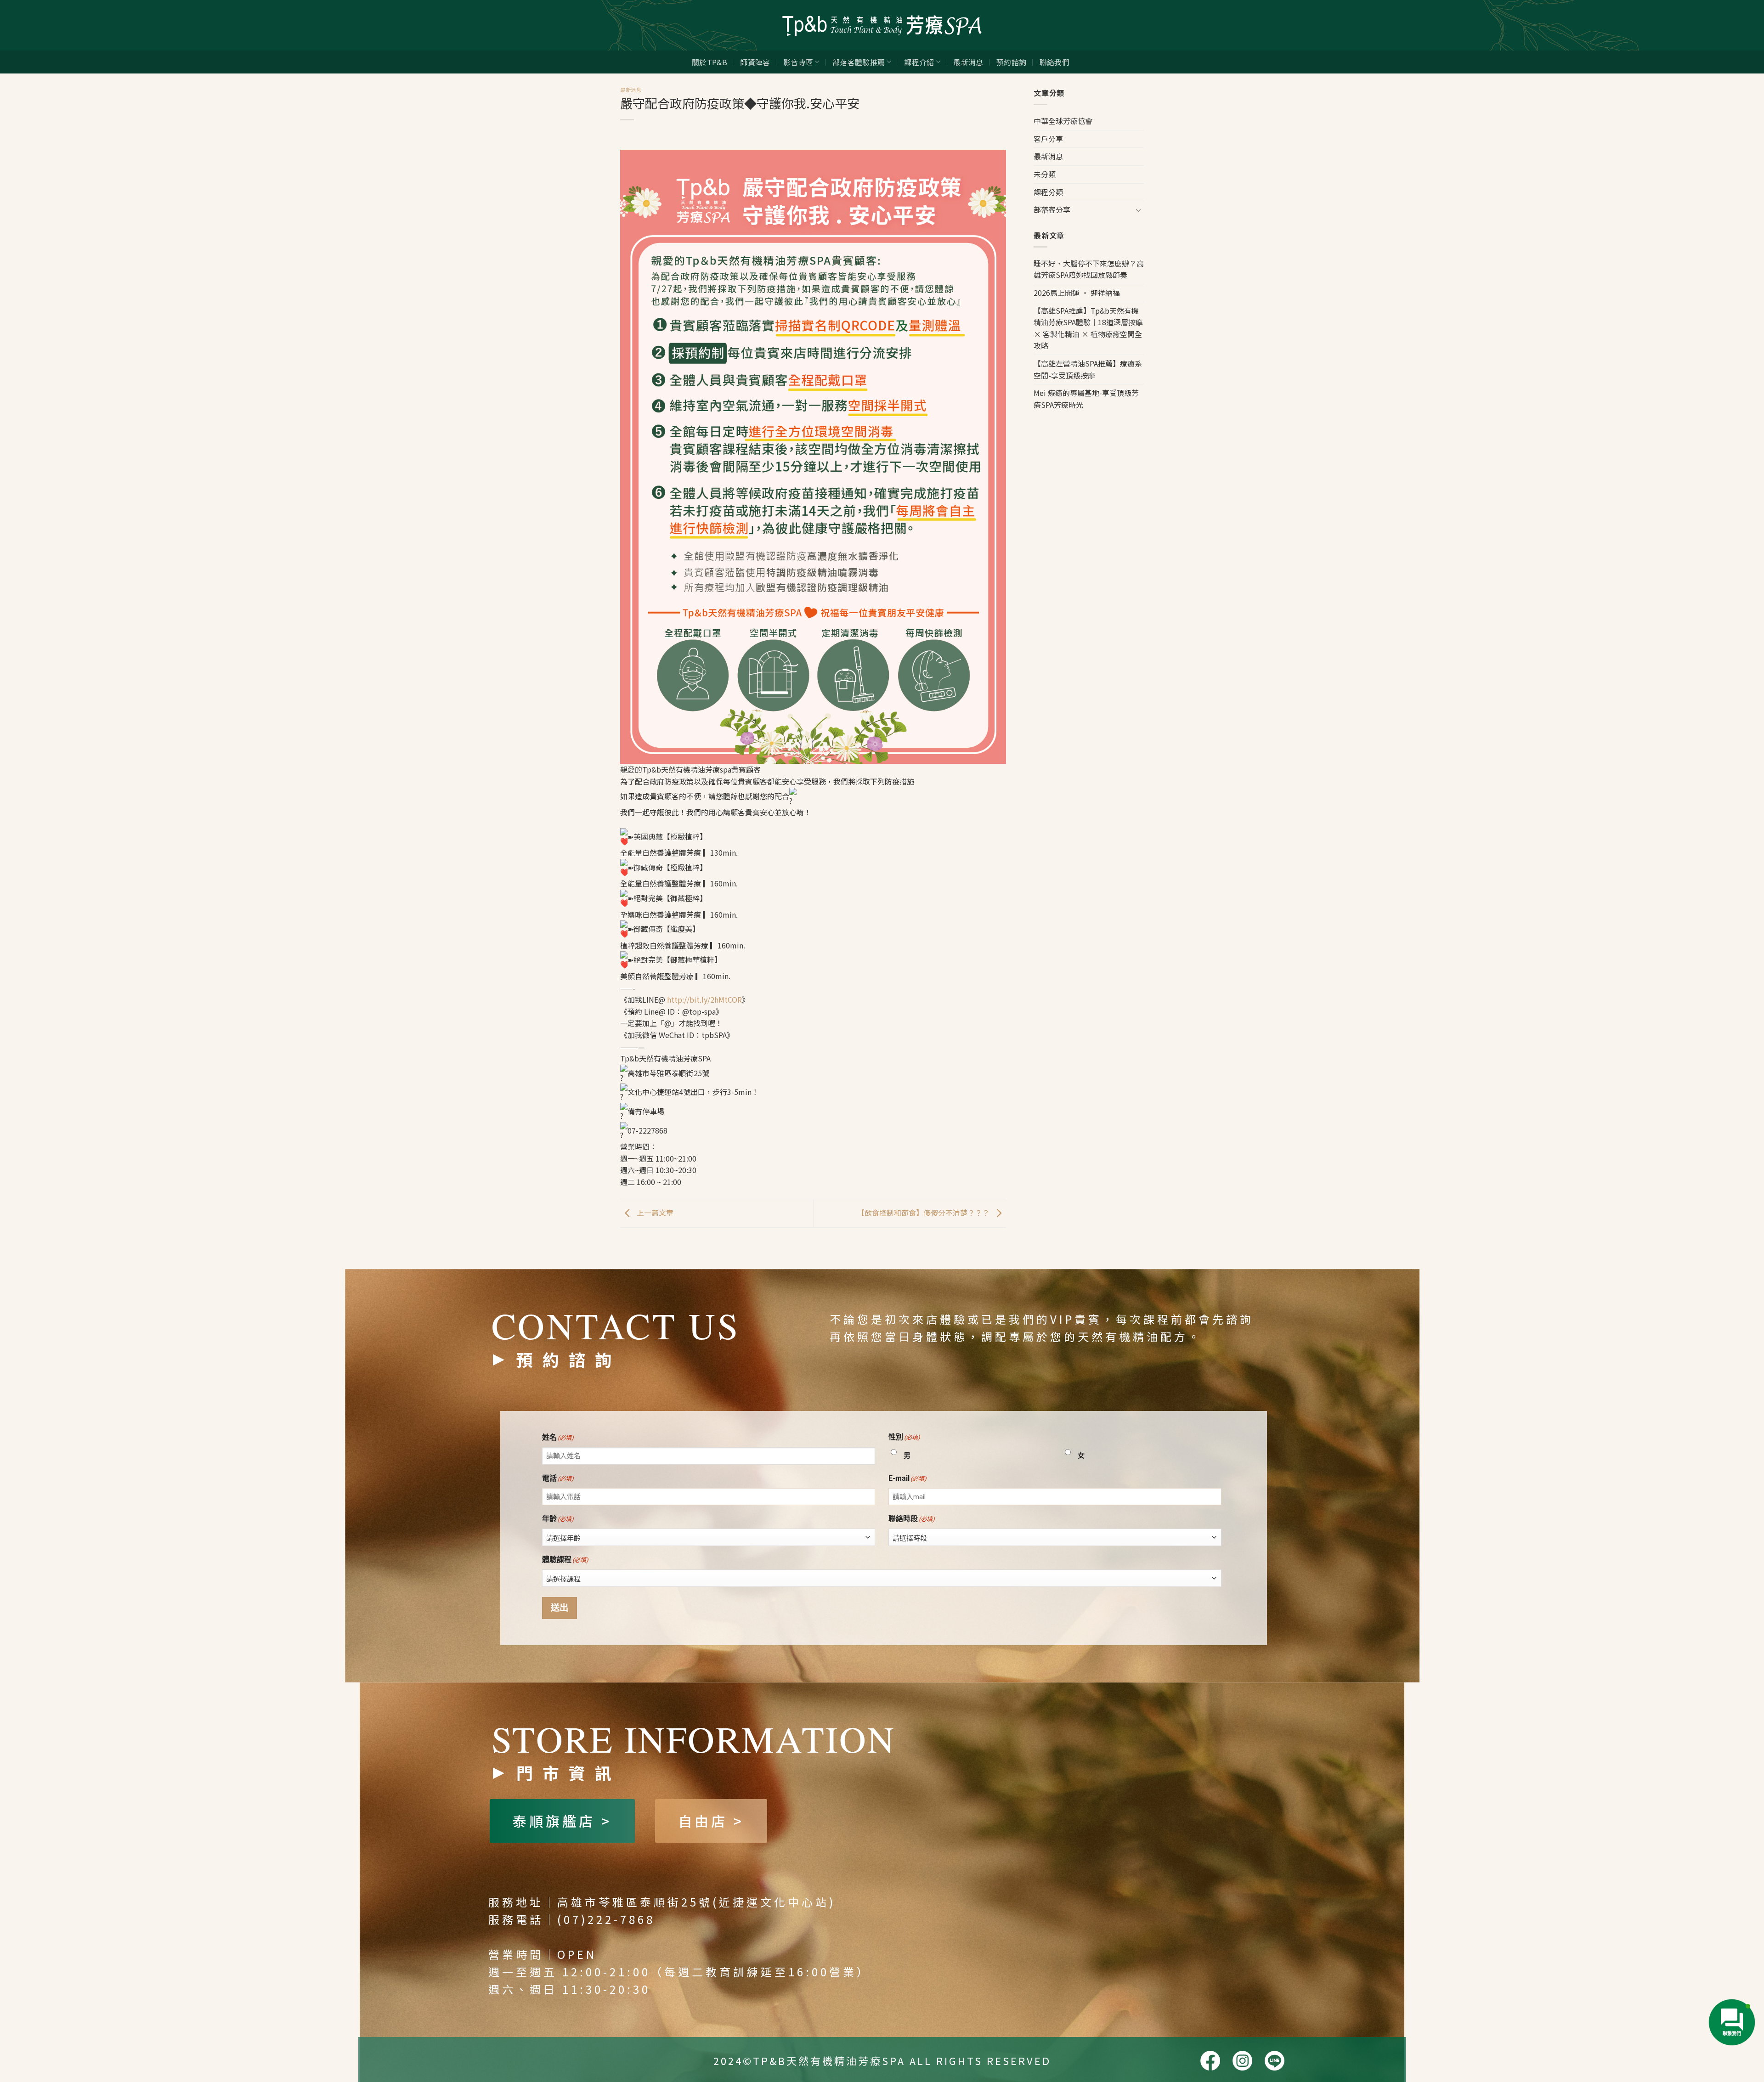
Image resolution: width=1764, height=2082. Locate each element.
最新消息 (968, 62)
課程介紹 (919, 62)
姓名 (558, 1437)
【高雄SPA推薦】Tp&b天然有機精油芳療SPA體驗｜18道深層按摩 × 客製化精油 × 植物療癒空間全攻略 (1088, 328)
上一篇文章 (654, 1212)
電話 (558, 1478)
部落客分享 (1052, 209)
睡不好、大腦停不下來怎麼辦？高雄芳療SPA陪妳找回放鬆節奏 (1089, 269)
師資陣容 (755, 62)
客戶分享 (1048, 139)
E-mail (907, 1478)
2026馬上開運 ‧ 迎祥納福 (1077, 293)
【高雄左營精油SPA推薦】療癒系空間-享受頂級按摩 (1088, 369)
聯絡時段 (912, 1519)
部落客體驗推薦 (859, 62)
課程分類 (1048, 192)
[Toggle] (1138, 210)
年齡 (558, 1519)
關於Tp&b (710, 62)
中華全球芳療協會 (1063, 121)
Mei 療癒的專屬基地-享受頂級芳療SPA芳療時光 (1086, 399)
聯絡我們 (1054, 62)
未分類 (1045, 174)
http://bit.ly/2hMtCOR (704, 999)
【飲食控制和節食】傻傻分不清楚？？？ (924, 1212)
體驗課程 (565, 1560)
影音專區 (798, 62)
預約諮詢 (1011, 62)
